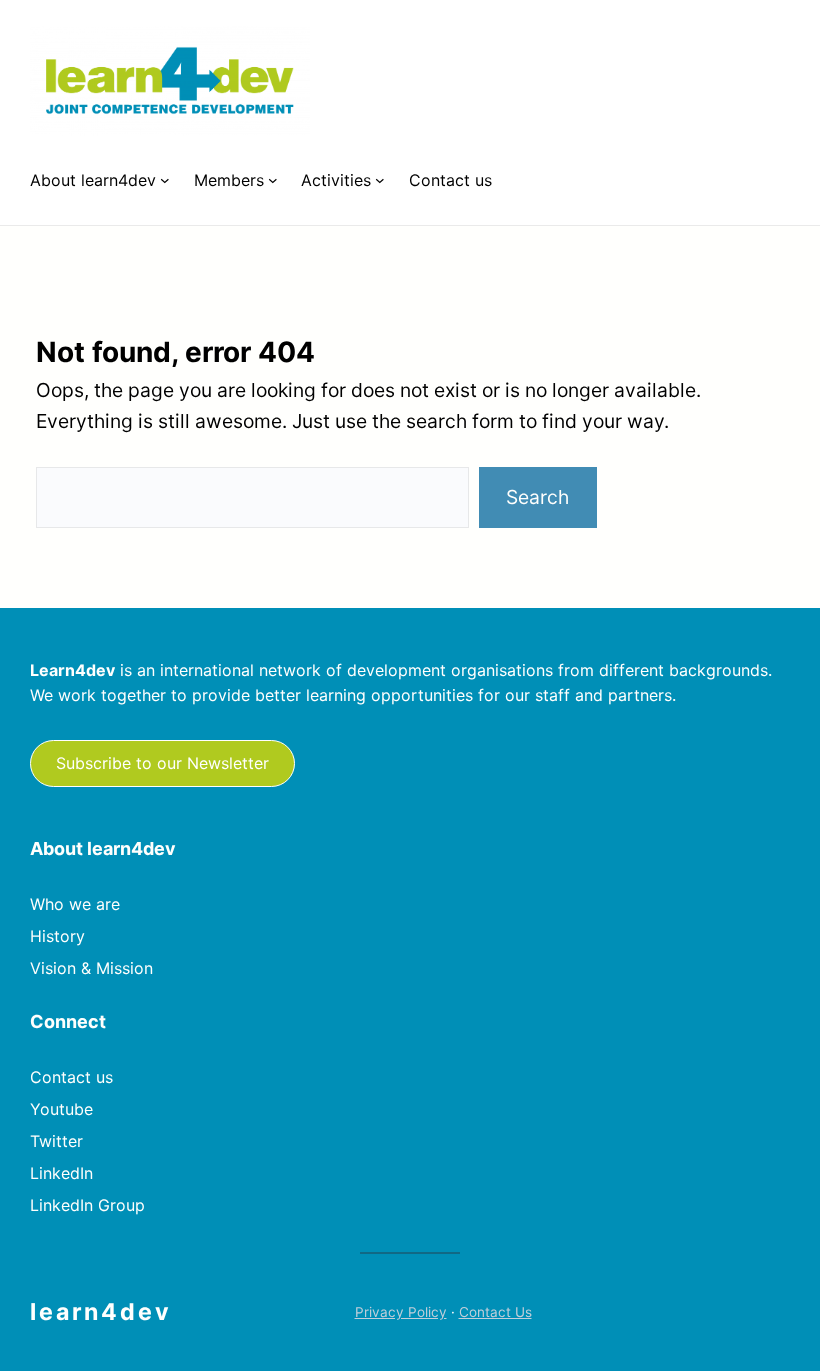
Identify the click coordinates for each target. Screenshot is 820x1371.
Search (537, 497)
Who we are (75, 904)
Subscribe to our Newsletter (162, 763)
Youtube (61, 1109)
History (57, 936)
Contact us (71, 1077)
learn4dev (101, 1312)
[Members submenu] (273, 180)
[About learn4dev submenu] (165, 180)
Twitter (56, 1141)
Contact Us (495, 1312)
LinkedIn (61, 1173)
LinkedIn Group (87, 1205)
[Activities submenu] (380, 180)
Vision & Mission (91, 968)
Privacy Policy (401, 1312)
